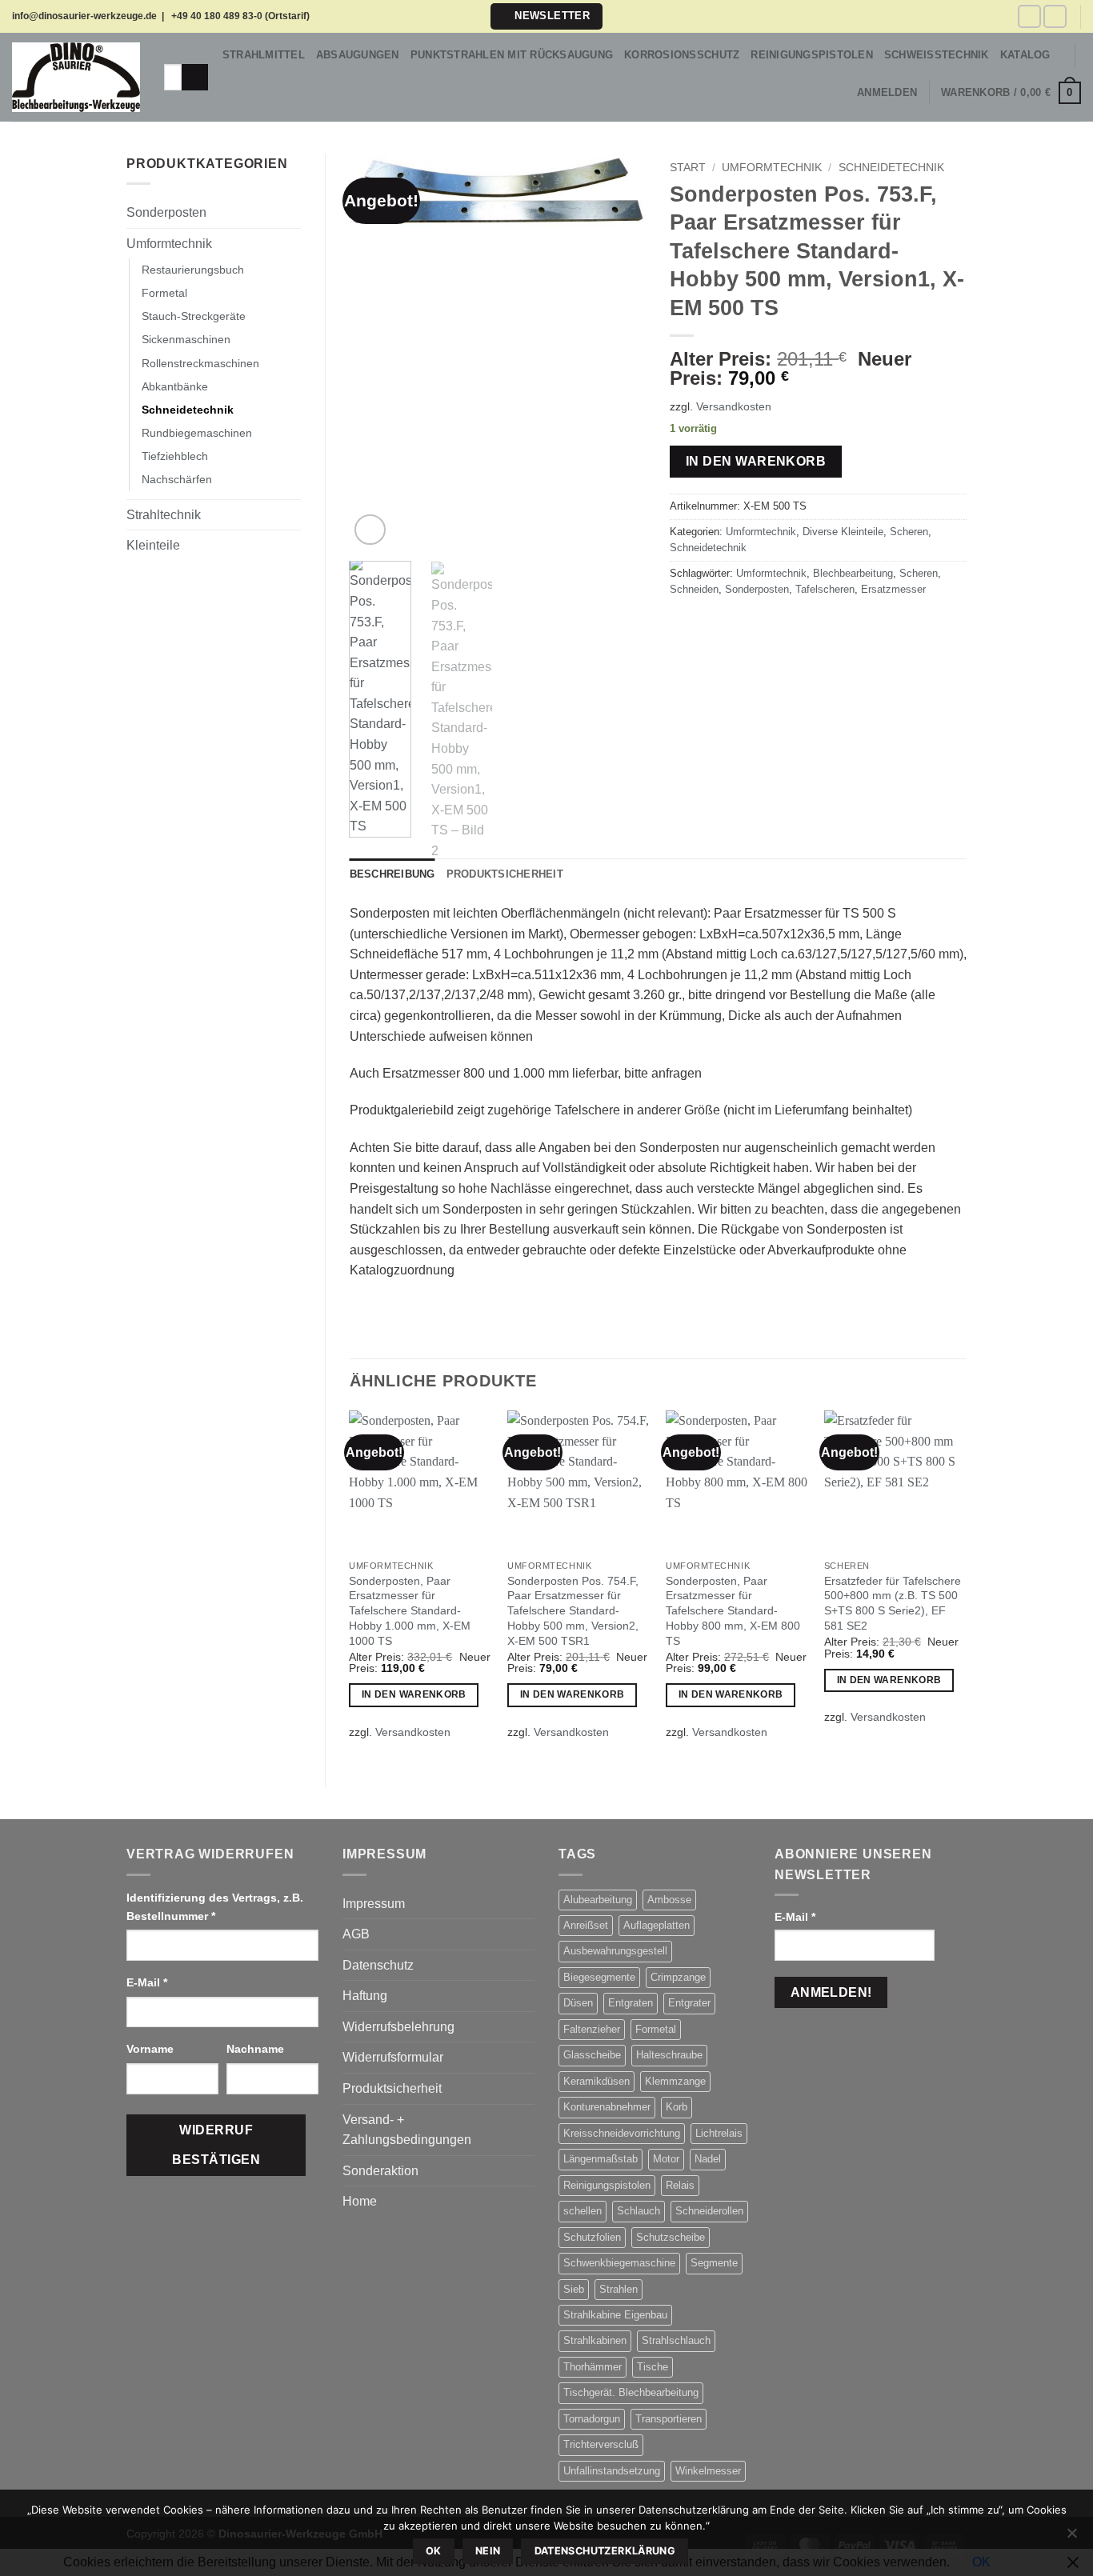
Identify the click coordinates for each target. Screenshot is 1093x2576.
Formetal (164, 293)
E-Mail (147, 1982)
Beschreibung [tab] (392, 874)
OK (434, 2551)
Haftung (365, 1996)
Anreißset (586, 1925)
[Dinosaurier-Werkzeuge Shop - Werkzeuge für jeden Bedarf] (76, 77)
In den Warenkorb (756, 461)
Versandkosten (734, 406)
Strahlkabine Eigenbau (615, 2315)
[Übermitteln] (195, 78)
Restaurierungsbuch (193, 270)
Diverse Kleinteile (843, 532)
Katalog (1025, 55)
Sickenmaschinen (186, 339)
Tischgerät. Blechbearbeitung (631, 2392)
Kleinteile (153, 545)
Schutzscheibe (671, 2237)
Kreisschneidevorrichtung (622, 2133)
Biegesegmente (599, 1977)
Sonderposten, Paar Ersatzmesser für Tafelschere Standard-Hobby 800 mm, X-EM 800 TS (733, 1611)
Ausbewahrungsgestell (615, 1951)
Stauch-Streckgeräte (194, 316)
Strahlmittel (264, 55)
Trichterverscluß (601, 2444)
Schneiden (694, 589)
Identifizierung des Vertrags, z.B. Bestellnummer (215, 1907)
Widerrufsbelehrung (398, 2027)
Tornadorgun (592, 2419)
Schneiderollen (709, 2211)
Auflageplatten (657, 1925)
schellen (583, 2211)
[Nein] (1071, 2538)
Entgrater (689, 2003)
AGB (356, 1934)
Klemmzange (675, 2081)
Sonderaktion (380, 2171)
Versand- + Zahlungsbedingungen (407, 2130)
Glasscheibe (592, 2055)
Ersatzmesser (893, 589)
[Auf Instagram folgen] (1055, 16)
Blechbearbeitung (853, 573)
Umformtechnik (169, 244)
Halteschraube (669, 2055)
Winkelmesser (708, 2471)
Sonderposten (166, 212)
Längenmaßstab (601, 2159)
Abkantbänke (175, 386)
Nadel (708, 2159)
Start (688, 168)
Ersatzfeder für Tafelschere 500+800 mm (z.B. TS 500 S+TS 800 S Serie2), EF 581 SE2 (893, 1603)
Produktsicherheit (392, 2088)
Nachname (257, 2049)
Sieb (574, 2289)
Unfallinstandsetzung (612, 2471)
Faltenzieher (592, 2029)
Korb (677, 2107)
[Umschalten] (291, 213)
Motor (666, 2159)
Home (360, 2201)
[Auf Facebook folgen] (1029, 16)
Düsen (578, 2003)
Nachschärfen (177, 479)
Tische (653, 2367)
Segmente (714, 2263)
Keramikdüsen (597, 2081)
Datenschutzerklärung (605, 2551)
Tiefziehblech (175, 456)
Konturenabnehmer (607, 2107)
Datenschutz (378, 1965)
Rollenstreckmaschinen (200, 363)
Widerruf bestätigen (216, 2145)
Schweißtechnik (937, 55)
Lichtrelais (719, 2133)
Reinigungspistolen (812, 55)
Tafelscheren (825, 589)
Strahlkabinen (595, 2340)
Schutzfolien (592, 2237)
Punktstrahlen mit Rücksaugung (512, 55)
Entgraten (631, 2003)
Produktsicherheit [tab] (505, 874)
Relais (680, 2185)
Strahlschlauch (676, 2340)
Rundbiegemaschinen (197, 433)
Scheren (909, 532)
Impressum (374, 1904)
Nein (488, 2551)
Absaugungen (358, 55)
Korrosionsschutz (682, 55)
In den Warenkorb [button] (414, 1694)
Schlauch (639, 2211)
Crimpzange (678, 1977)
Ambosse (669, 1900)
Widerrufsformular (393, 2057)
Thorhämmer (593, 2367)
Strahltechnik (164, 515)
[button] (546, 16)
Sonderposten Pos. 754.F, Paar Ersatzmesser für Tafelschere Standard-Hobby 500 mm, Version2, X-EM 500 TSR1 (573, 1611)
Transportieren (669, 2419)
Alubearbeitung (598, 1900)
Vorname (152, 2049)
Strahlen (619, 2289)
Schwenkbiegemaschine (619, 2263)
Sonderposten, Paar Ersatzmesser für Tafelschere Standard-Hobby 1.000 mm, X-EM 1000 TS (410, 1611)
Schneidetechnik (188, 410)
